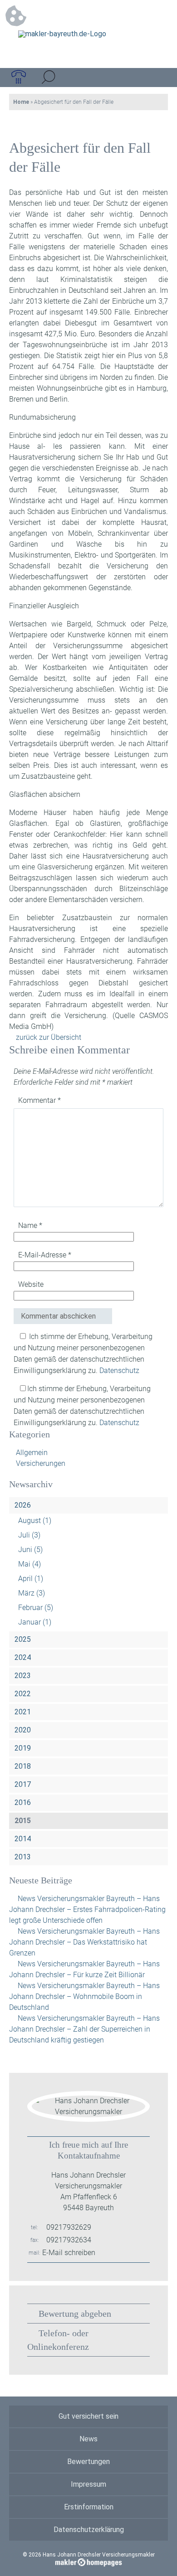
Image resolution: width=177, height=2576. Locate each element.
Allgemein (32, 1453)
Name (30, 1225)
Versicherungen (41, 1463)
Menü (158, 78)
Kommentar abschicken (58, 1316)
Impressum (88, 2484)
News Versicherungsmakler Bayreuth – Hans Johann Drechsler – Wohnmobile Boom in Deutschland (84, 1996)
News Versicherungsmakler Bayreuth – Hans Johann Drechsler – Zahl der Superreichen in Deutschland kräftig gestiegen (84, 2029)
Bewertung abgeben (75, 2314)
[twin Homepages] (89, 2561)
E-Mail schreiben (69, 2253)
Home (21, 102)
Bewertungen (88, 2462)
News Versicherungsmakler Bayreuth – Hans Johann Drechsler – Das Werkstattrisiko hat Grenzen (84, 1942)
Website (31, 1284)
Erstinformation (89, 2507)
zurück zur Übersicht (49, 1037)
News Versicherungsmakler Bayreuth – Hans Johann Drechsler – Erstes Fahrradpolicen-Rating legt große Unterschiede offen (87, 1909)
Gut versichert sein (88, 2416)
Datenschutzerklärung (89, 2530)
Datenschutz (119, 1370)
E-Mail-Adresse (45, 1255)
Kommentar (39, 1100)
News (88, 2439)
